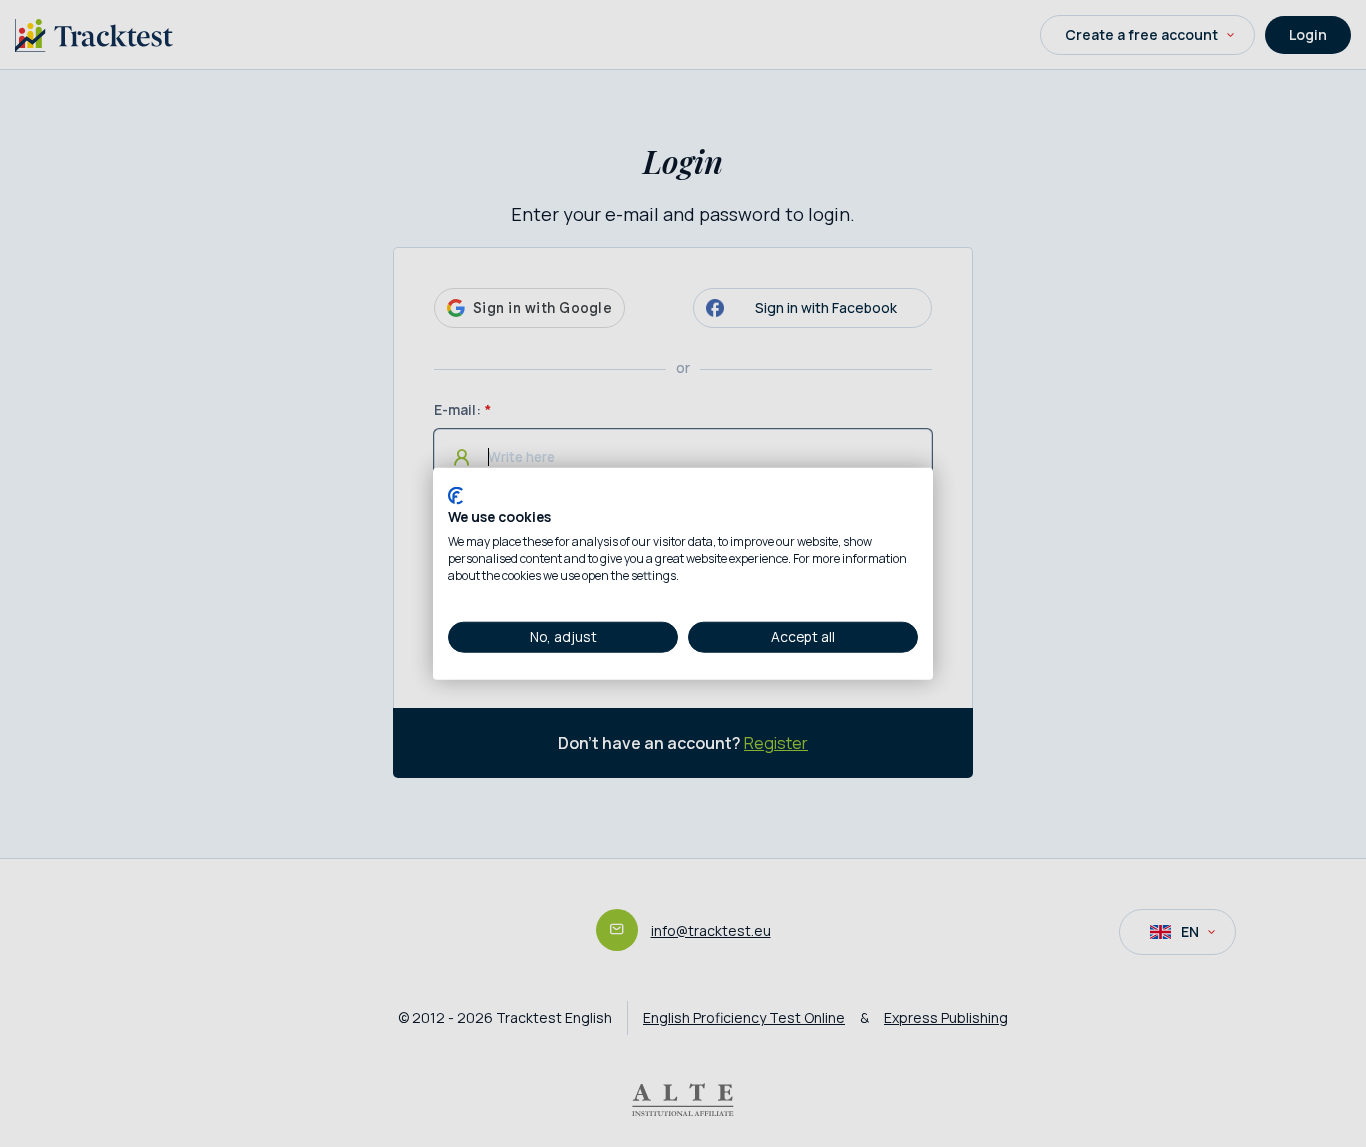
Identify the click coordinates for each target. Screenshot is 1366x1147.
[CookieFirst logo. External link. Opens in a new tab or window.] (455, 495)
